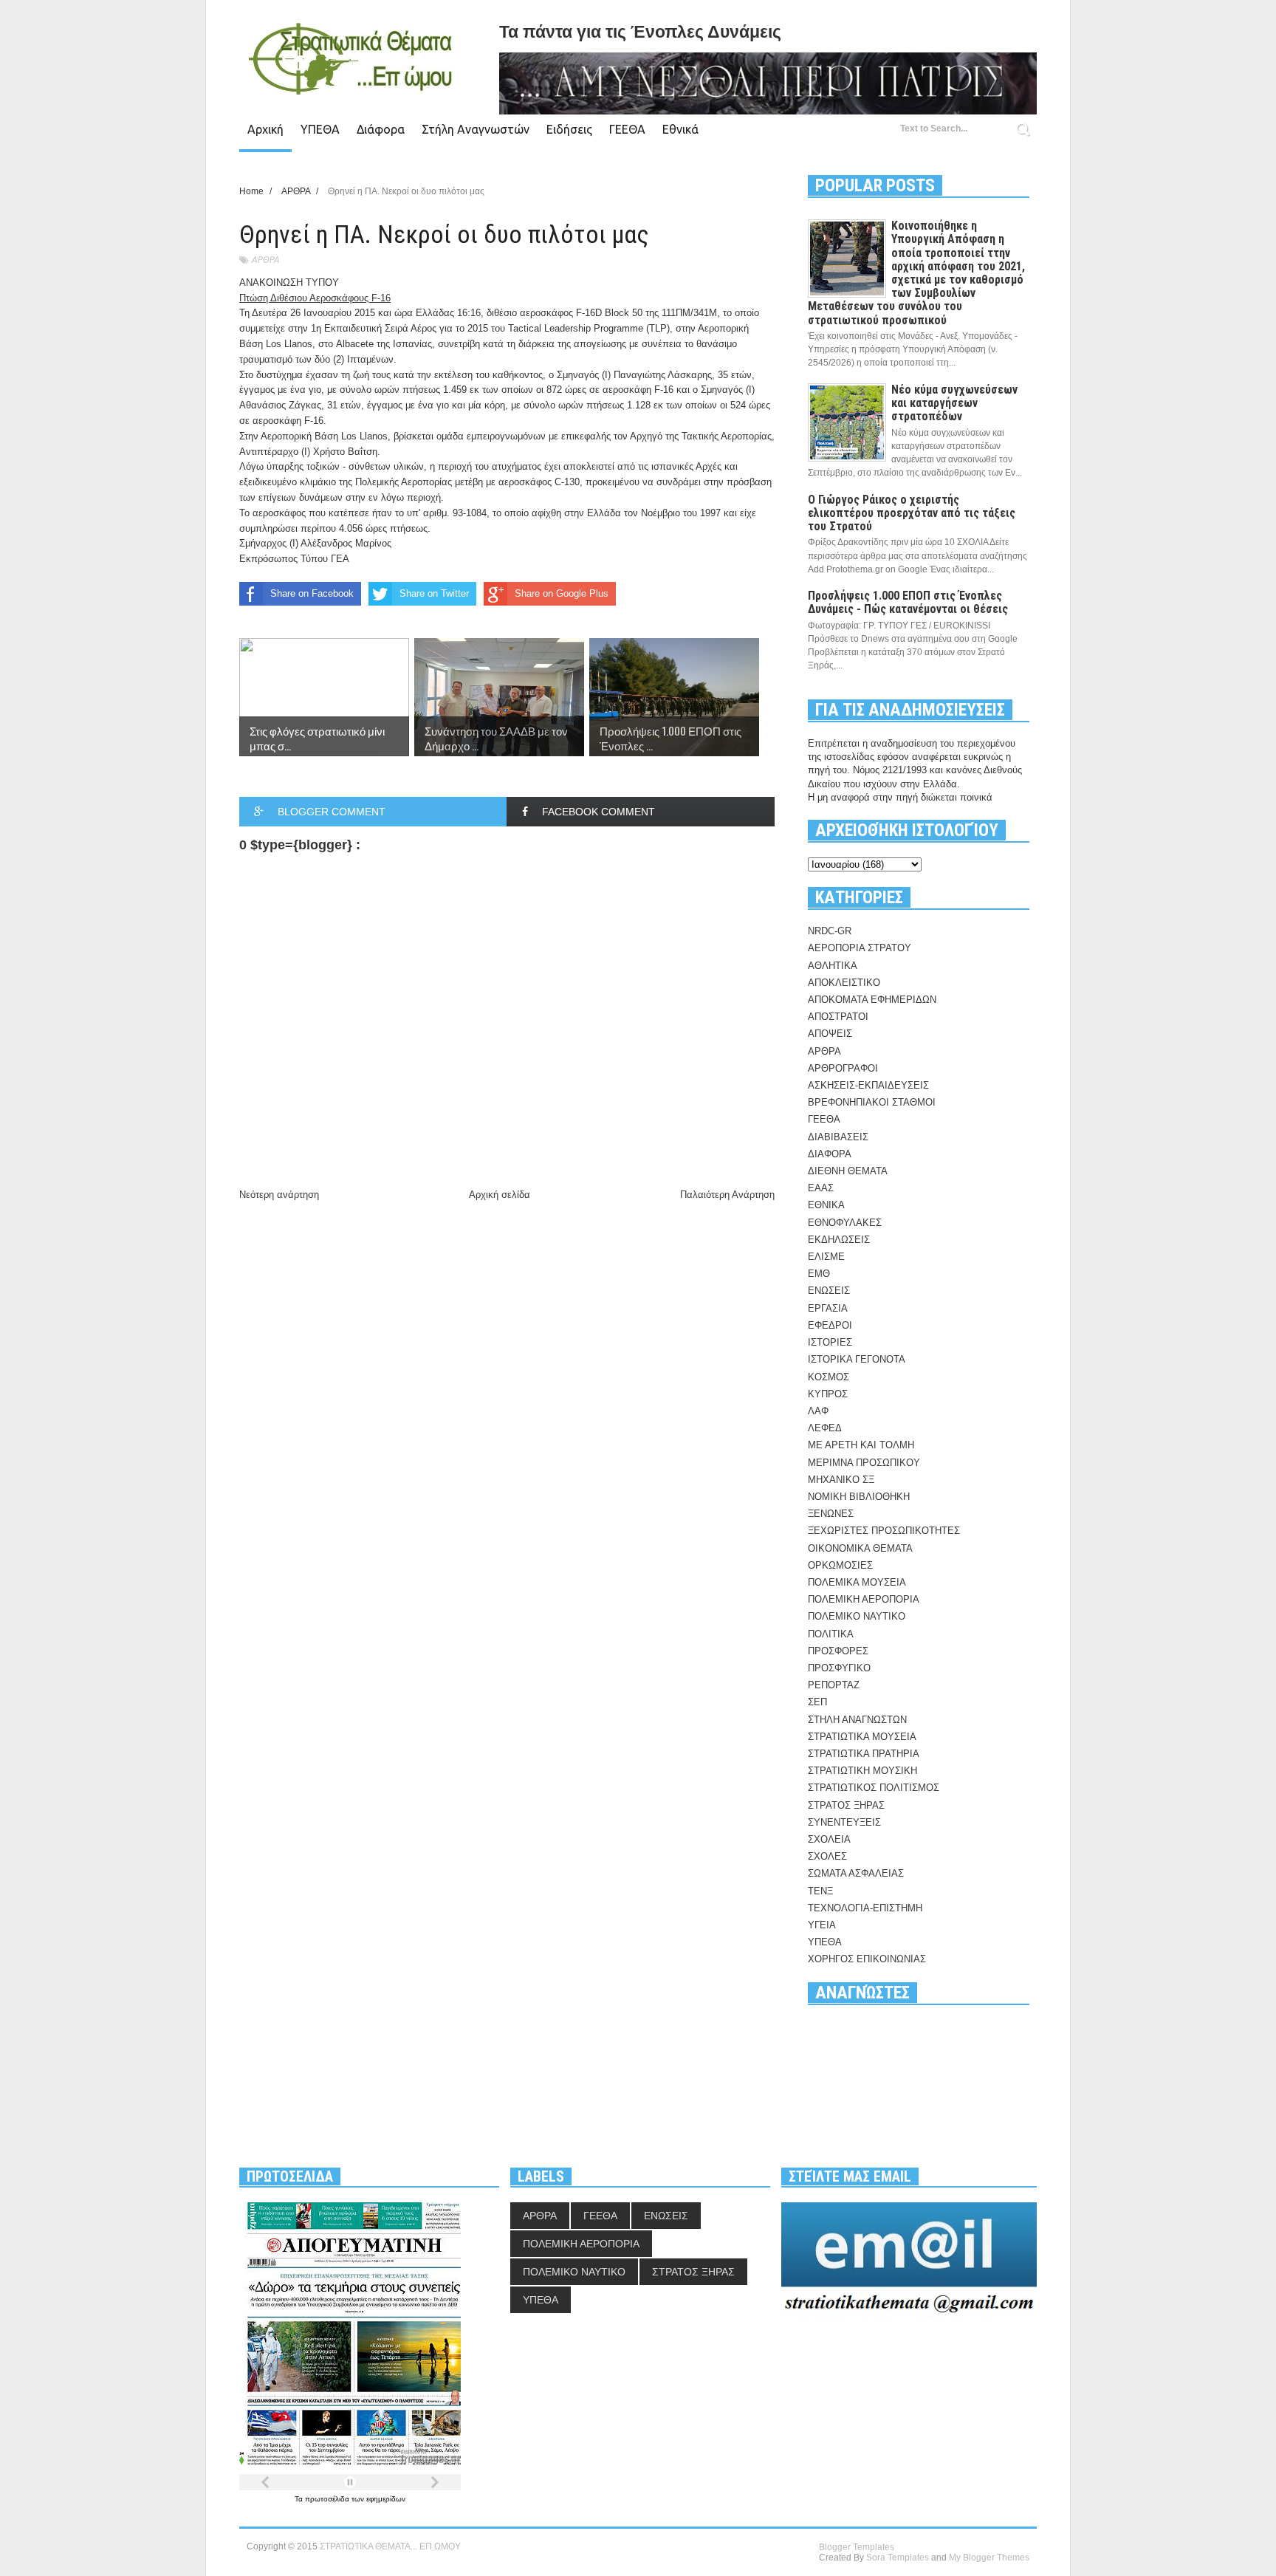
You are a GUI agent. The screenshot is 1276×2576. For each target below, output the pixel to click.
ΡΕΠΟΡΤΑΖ (834, 1685)
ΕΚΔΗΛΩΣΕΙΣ (839, 1240)
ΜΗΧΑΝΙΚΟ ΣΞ (841, 1480)
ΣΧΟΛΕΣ (827, 1856)
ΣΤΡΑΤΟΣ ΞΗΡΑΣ (846, 1805)
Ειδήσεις (569, 129)
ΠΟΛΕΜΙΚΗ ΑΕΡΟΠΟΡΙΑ (864, 1599)
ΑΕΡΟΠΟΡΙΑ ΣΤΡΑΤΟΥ (860, 948)
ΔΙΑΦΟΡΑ (830, 1154)
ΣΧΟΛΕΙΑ (829, 1839)
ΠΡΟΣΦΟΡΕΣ (838, 1651)
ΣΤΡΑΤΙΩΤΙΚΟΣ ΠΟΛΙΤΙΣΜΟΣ (874, 1788)
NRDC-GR (830, 931)
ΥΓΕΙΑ (822, 1925)
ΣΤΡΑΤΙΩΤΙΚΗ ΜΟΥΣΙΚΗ (862, 1771)
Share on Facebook (312, 593)
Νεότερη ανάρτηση (279, 1195)
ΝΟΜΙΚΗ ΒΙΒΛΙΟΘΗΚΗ (859, 1497)
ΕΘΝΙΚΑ (826, 1205)
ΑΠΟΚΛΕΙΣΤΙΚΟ (844, 983)
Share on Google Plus (562, 593)
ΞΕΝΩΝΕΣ (831, 1514)
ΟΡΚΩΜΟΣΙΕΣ (840, 1565)
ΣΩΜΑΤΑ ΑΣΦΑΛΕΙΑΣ (856, 1873)
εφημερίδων (386, 2499)
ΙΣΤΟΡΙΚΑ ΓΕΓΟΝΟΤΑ (857, 1359)
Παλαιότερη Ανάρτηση (727, 1195)
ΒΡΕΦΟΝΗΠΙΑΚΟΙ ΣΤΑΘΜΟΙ (872, 1102)
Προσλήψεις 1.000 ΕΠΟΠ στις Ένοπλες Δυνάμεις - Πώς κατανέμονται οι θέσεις (908, 602)
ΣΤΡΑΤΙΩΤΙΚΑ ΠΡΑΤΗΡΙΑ (864, 1754)
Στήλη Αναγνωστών (476, 129)
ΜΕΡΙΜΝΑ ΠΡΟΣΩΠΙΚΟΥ (864, 1463)
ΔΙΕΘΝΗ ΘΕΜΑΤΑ (848, 1171)
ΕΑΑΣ (821, 1188)
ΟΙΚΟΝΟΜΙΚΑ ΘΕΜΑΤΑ (860, 1548)
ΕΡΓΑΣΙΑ (828, 1308)
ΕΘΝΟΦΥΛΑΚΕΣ (845, 1223)
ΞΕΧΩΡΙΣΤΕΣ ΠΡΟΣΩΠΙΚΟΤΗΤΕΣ (884, 1531)
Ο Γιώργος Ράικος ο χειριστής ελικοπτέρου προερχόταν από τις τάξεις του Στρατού (912, 513)
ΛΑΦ (818, 1411)
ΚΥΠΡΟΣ (828, 1394)
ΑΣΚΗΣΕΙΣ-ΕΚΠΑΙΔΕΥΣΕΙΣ (868, 1085)
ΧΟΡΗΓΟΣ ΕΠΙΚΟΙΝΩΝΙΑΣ (867, 1959)
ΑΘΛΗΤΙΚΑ (833, 966)
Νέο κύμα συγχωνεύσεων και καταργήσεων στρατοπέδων (954, 403)
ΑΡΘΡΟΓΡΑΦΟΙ (843, 1068)
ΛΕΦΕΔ (825, 1428)
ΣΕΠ (817, 1702)
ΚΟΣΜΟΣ (829, 1377)
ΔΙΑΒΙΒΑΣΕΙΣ (838, 1137)
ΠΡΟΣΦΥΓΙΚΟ (839, 1668)
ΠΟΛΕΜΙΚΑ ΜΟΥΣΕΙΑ (857, 1582)
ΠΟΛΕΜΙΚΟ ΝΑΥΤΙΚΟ (857, 1616)
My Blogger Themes (989, 2558)
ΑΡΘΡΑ (265, 260)
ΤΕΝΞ (820, 1891)
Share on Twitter (434, 593)
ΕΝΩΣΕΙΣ (829, 1291)
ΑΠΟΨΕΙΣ (830, 1034)
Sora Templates (898, 2558)
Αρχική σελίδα (500, 1195)
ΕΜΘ (819, 1274)
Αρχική (265, 129)
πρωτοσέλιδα (328, 2499)
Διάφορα (381, 129)
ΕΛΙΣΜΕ (826, 1257)
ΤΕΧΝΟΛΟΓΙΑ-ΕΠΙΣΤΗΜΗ (865, 1908)
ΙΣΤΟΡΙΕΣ (830, 1342)
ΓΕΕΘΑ (627, 129)
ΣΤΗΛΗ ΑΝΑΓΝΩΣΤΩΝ (857, 1720)
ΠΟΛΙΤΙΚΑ (831, 1634)
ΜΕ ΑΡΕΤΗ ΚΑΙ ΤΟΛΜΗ (861, 1445)
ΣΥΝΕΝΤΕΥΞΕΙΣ (844, 1822)
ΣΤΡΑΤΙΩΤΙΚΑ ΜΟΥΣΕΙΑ (862, 1737)
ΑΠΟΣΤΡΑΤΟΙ (838, 1017)
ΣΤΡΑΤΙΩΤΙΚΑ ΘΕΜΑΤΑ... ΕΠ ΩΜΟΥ (390, 2546)
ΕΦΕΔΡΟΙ (830, 1325)
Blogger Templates (857, 2547)
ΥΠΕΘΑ (320, 129)
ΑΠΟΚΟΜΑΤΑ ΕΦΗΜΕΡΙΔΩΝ (872, 1000)
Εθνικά (680, 129)
